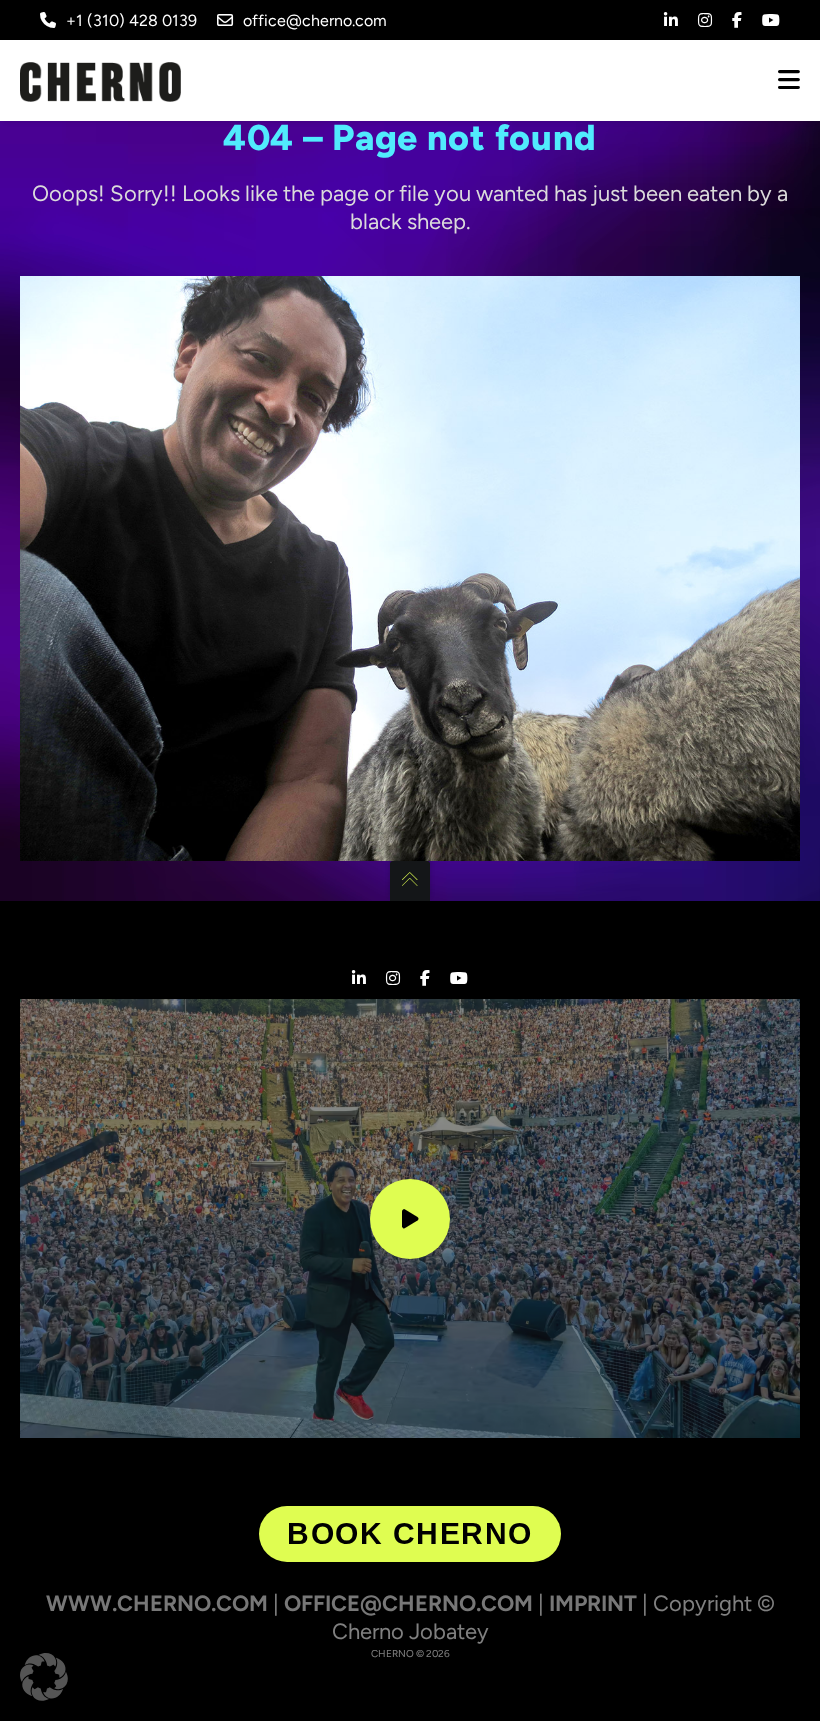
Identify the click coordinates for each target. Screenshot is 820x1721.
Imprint (593, 1603)
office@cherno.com (315, 20)
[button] (44, 1677)
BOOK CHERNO (410, 1533)
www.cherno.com (157, 1603)
